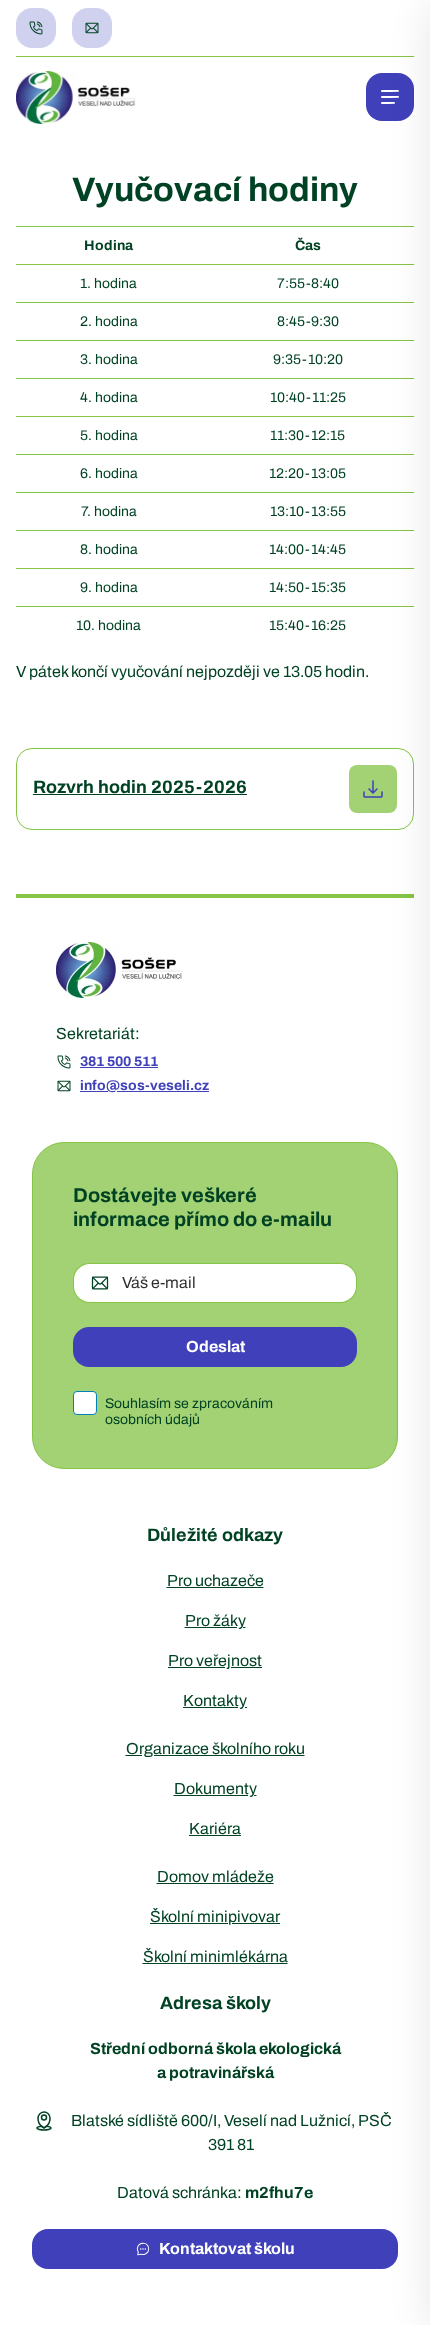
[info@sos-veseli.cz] (92, 28)
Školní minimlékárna (215, 1956)
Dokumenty (215, 1788)
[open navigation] (390, 97)
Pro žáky (215, 1620)
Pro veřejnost (215, 1660)
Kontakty (215, 1700)
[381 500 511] (36, 28)
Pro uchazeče (215, 1580)
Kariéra (215, 1828)
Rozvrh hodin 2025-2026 (140, 787)
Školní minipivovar (215, 1916)
